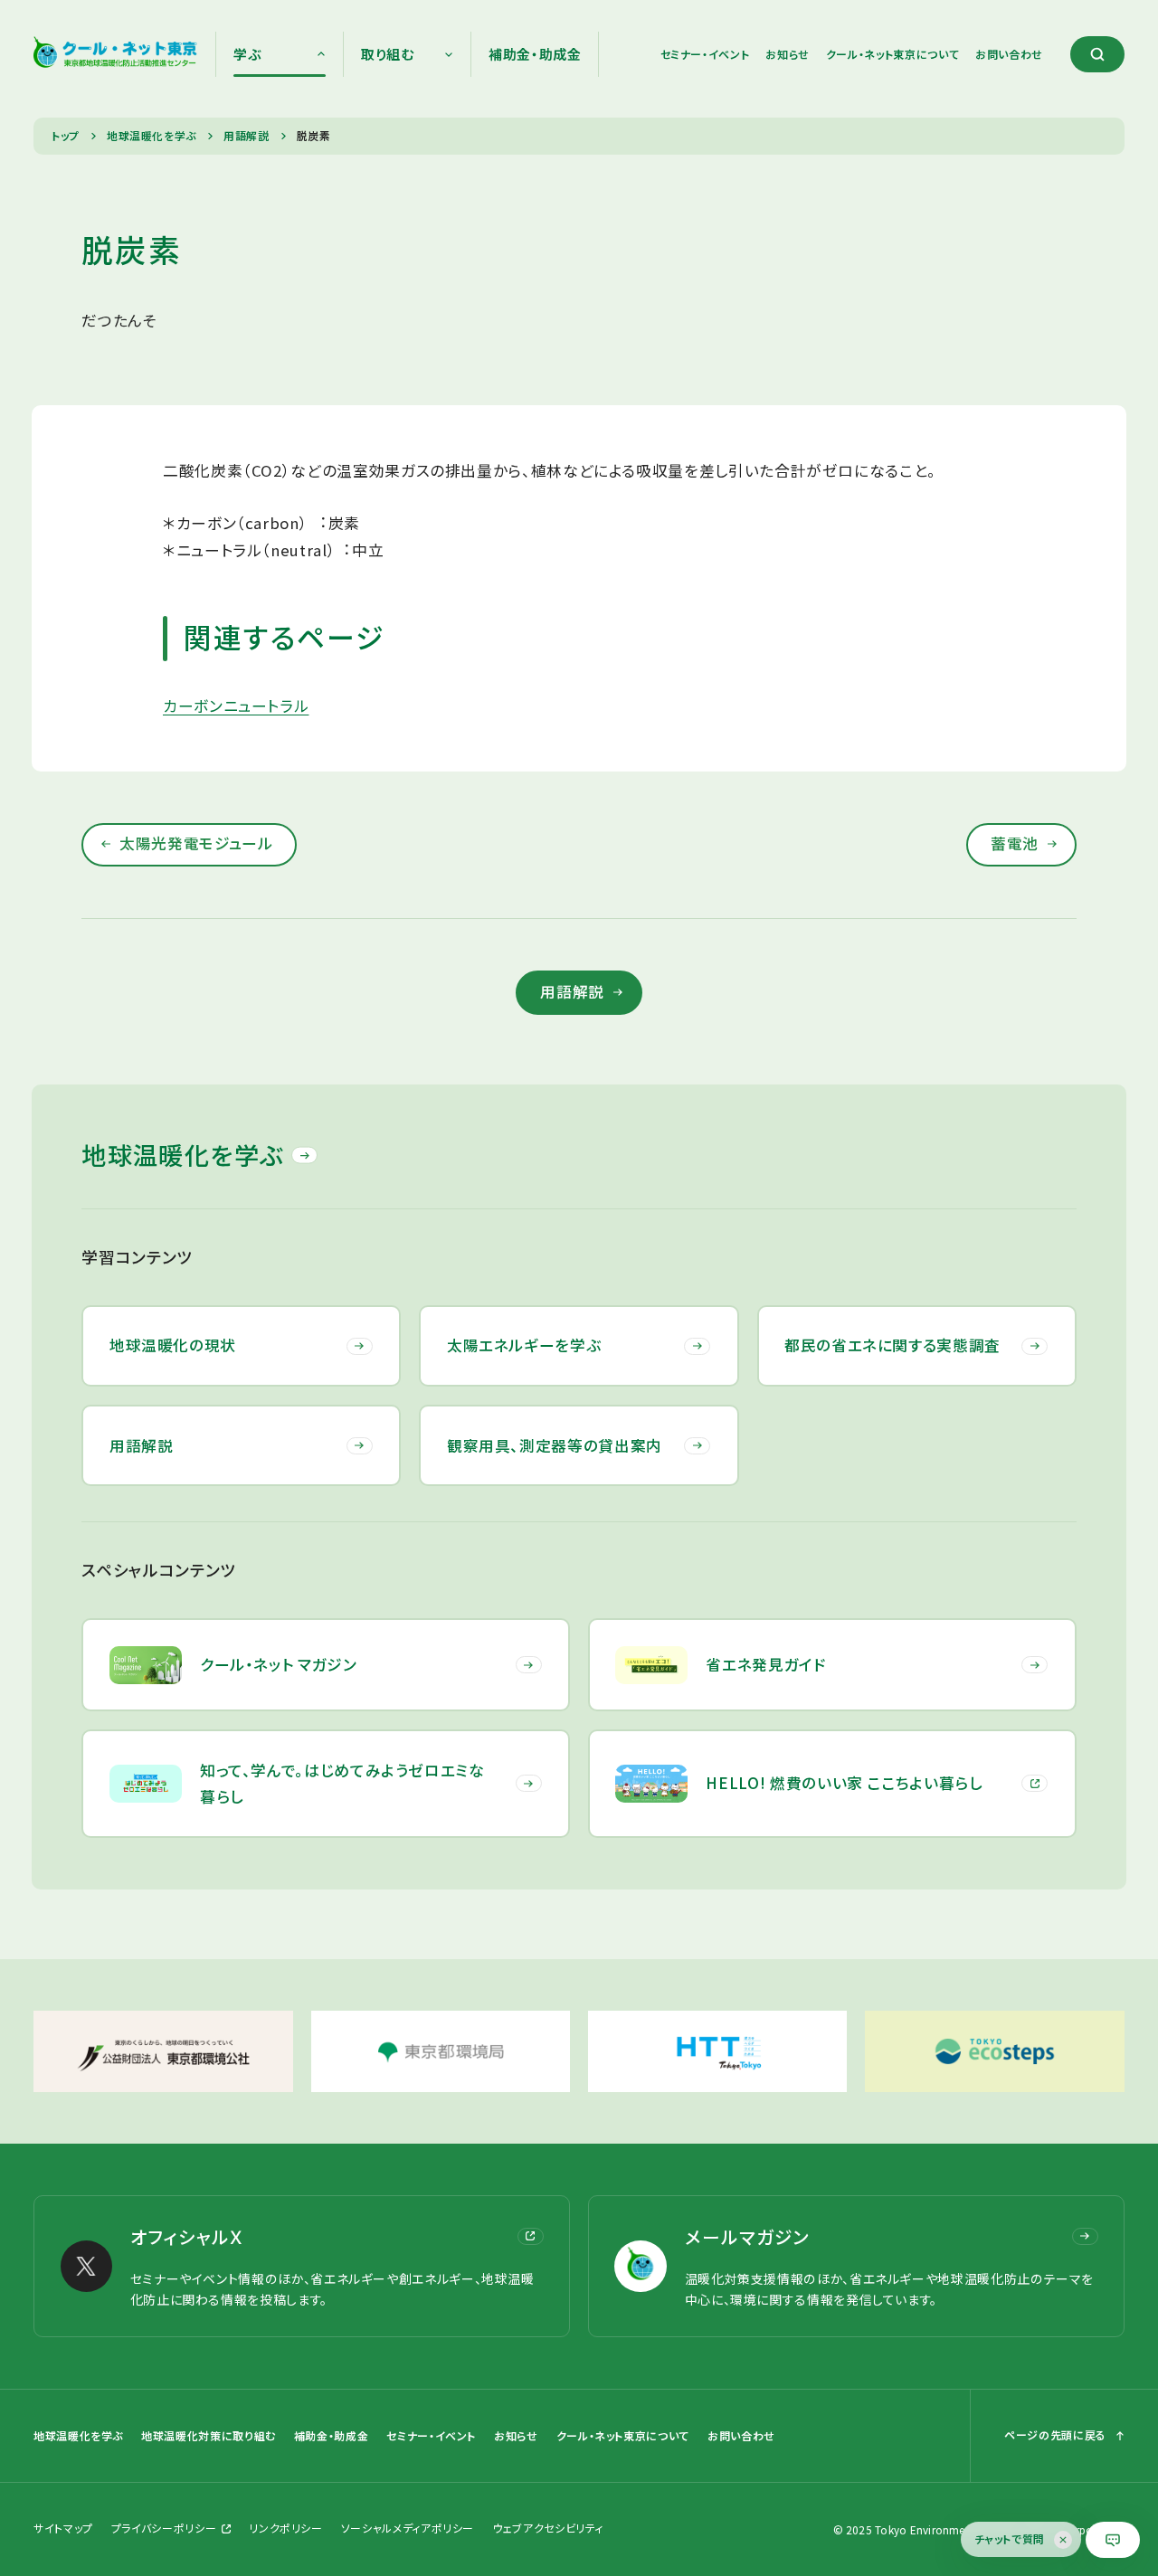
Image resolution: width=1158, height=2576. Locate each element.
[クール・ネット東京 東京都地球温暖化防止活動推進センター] (115, 54)
